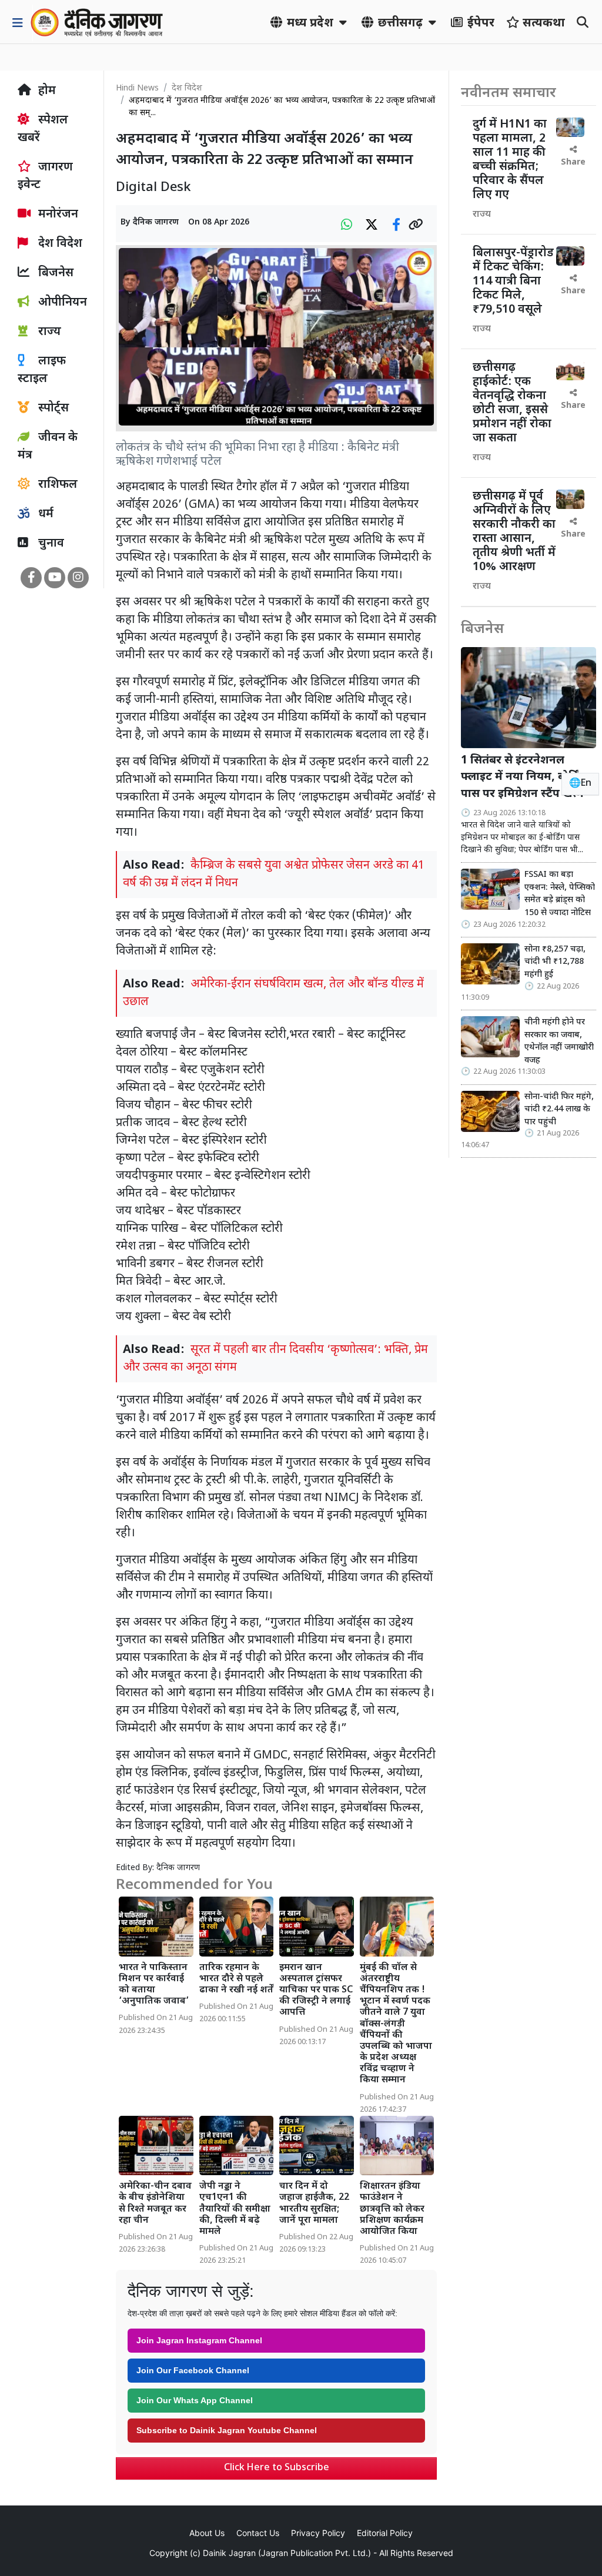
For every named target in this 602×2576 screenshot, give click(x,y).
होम (46, 91)
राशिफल (56, 485)
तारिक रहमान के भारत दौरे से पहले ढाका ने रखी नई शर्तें (236, 1979)
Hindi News (137, 88)
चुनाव (50, 544)
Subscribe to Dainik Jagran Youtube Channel (227, 2430)
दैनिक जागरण (156, 222)
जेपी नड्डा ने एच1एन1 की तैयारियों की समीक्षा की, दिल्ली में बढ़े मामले (235, 2209)
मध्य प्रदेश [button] (310, 24)
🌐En (580, 784)
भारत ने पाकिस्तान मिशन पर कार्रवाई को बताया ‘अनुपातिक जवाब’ (154, 1985)
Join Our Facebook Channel (193, 2370)
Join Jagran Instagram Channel (199, 2340)
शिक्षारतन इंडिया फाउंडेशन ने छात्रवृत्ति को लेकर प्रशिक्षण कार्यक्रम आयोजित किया (392, 2209)
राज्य (482, 215)
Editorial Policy (385, 2533)
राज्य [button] (48, 332)
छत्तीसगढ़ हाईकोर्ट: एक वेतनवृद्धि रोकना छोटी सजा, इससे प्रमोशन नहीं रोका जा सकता (512, 403)
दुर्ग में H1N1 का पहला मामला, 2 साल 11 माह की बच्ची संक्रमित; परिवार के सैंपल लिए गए (510, 160)
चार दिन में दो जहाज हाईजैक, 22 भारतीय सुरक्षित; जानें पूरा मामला (314, 2204)
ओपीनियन (61, 303)
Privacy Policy (318, 2533)
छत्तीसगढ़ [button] (400, 24)
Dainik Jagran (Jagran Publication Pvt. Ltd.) (287, 2553)
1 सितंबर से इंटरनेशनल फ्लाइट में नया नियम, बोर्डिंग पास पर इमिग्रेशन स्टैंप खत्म (523, 778)
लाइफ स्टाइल (42, 370)
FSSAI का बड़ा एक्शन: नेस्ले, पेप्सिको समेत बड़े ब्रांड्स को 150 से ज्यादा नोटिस (560, 894)
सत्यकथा (542, 24)
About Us (207, 2533)
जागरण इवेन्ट (45, 176)
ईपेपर (479, 24)
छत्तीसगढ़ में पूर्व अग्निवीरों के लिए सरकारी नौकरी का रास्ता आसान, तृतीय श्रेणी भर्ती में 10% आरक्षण (514, 532)
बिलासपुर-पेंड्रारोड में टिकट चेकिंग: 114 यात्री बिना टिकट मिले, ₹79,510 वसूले (513, 282)
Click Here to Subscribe (277, 2468)
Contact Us (258, 2533)
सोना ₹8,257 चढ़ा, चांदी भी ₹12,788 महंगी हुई (555, 962)
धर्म (44, 514)
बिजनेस (54, 273)
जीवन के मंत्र (48, 447)
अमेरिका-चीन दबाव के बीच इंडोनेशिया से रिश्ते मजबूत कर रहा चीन (155, 2204)
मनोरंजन (57, 215)
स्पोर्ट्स (52, 408)
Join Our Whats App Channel (195, 2400)
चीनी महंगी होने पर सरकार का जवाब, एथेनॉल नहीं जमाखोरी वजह (559, 1041)
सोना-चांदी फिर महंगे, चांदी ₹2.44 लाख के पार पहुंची (559, 1110)
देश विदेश (59, 244)
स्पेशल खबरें (43, 129)
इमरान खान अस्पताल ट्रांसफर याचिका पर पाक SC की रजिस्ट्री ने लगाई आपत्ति (316, 1991)
